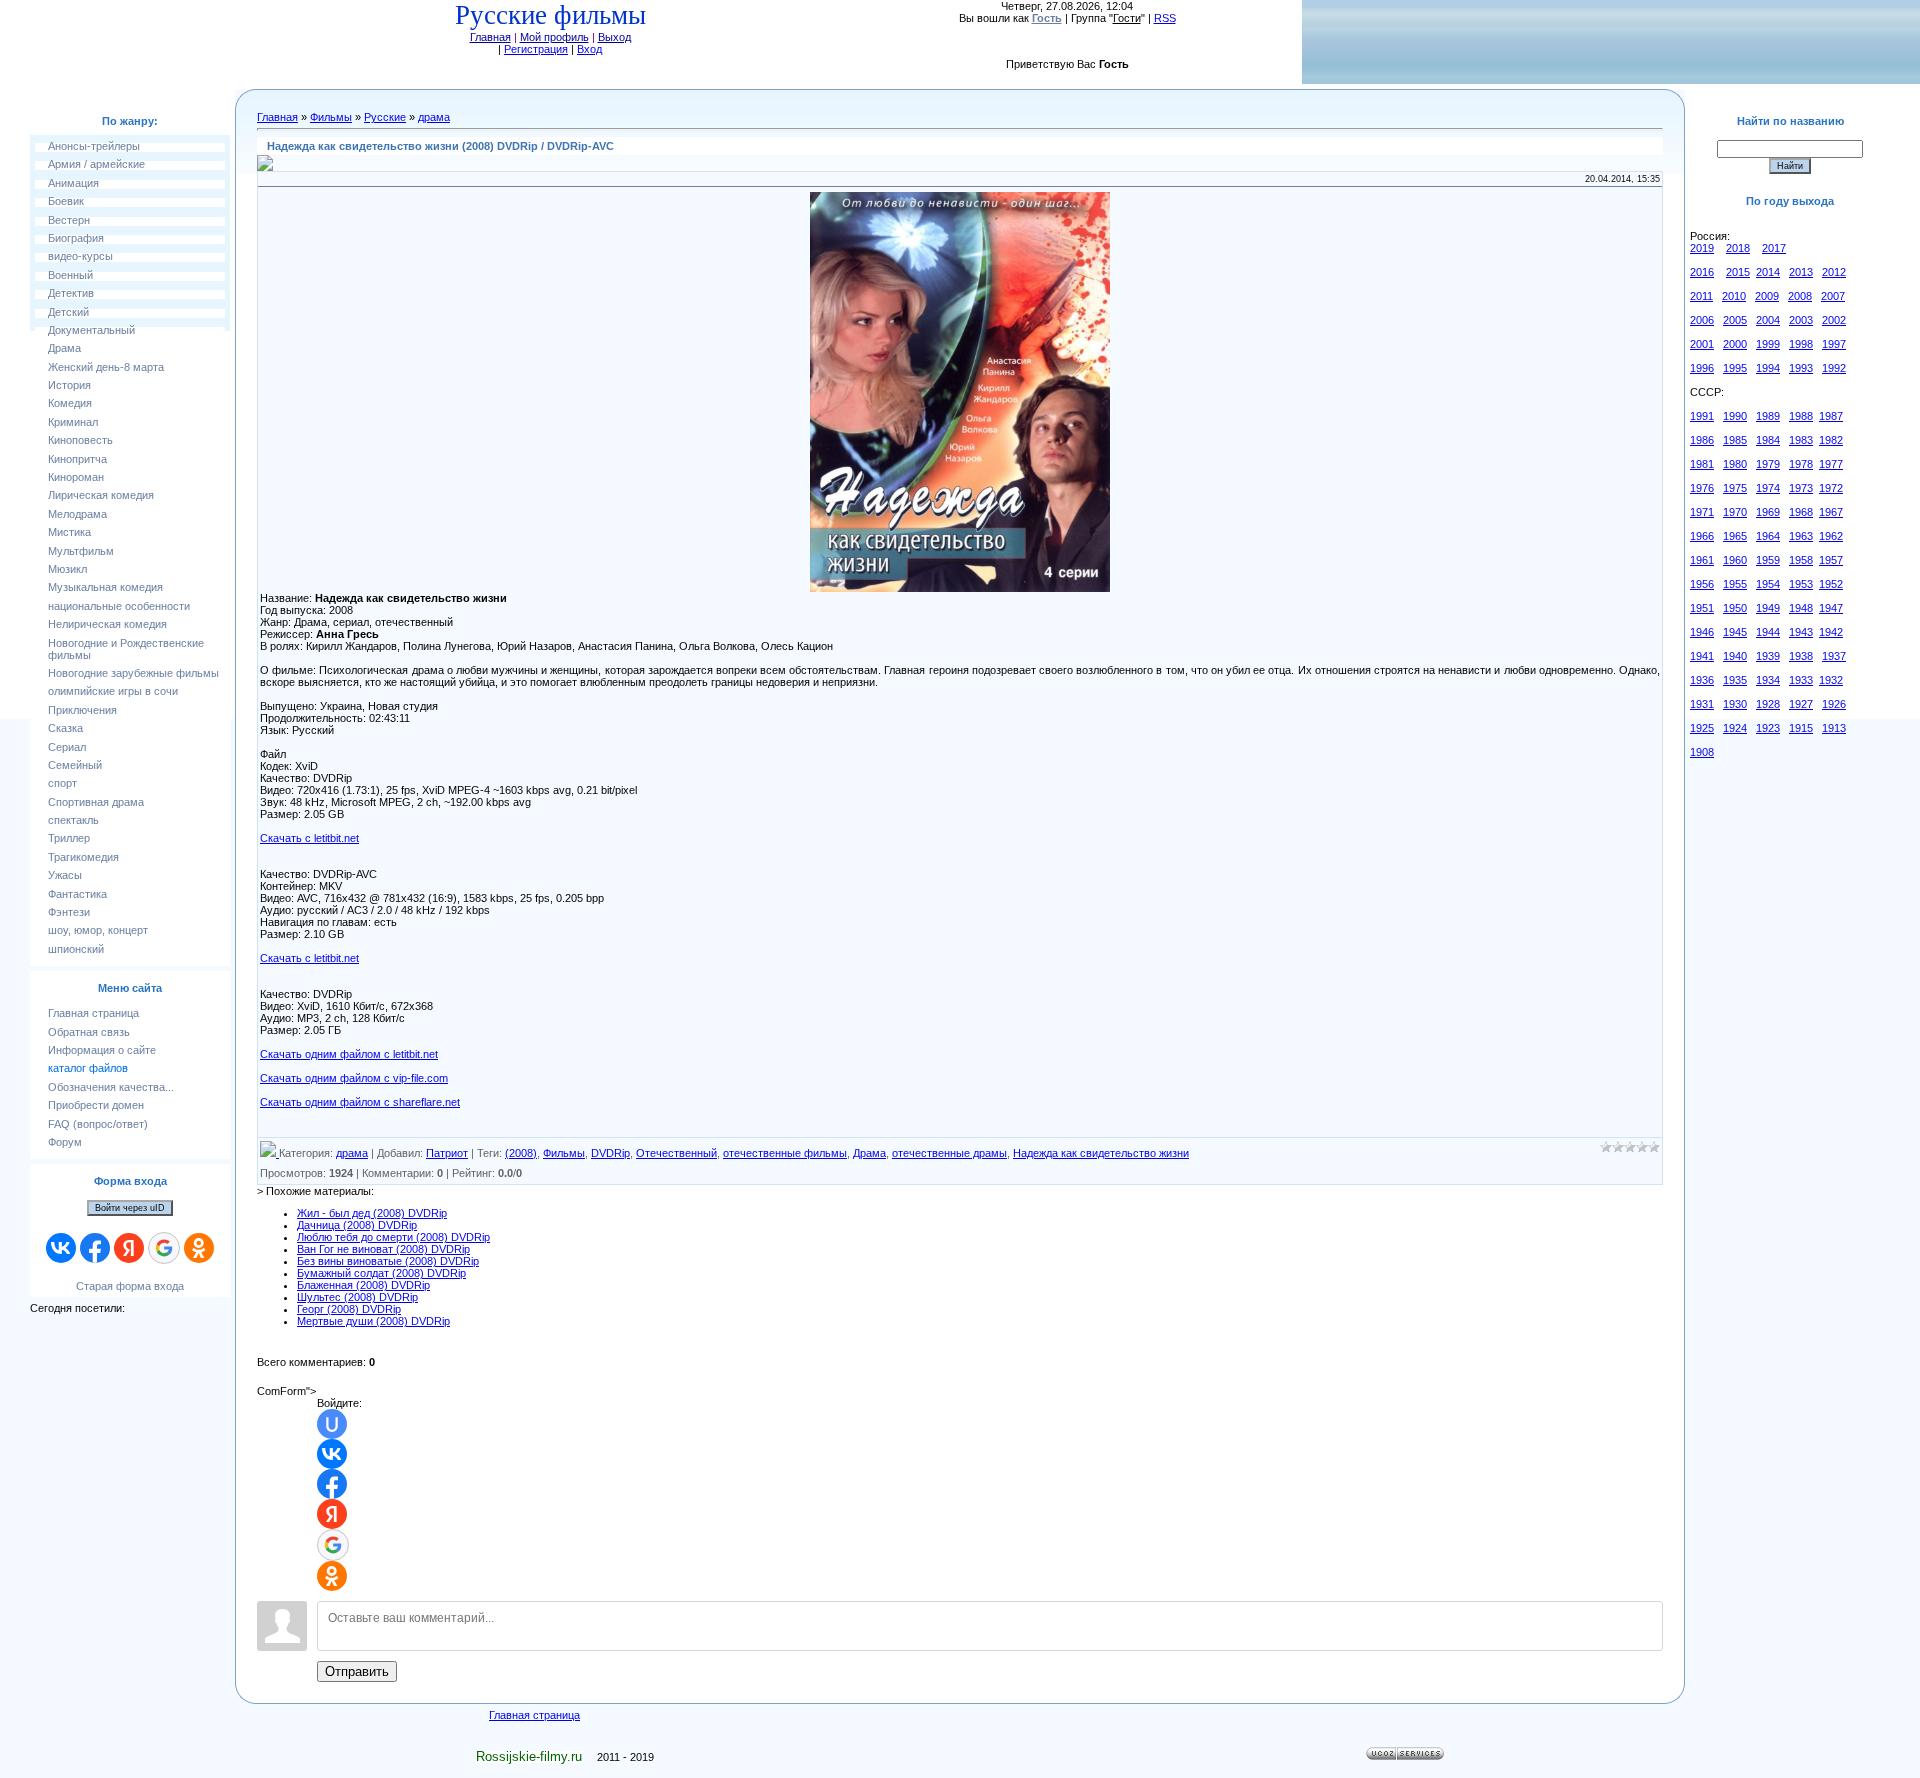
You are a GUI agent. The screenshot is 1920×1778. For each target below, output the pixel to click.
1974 (1768, 488)
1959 (1768, 560)
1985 (1735, 440)
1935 (1735, 680)
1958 (1801, 560)
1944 (1768, 632)
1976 (1702, 488)
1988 (1801, 416)
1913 (1834, 728)
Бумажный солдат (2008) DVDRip (381, 1273)
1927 (1801, 704)
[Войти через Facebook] (95, 1248)
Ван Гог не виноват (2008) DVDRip (383, 1249)
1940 (1735, 656)
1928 (1768, 704)
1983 (1801, 440)
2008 (1800, 296)
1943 (1801, 632)
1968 (1801, 512)
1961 (1702, 560)
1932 (1831, 680)
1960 (1735, 560)
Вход (589, 49)
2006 (1702, 320)
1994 (1768, 368)
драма (434, 117)
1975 (1735, 488)
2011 (1701, 296)
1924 (1735, 728)
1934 (1768, 680)
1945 (1735, 632)
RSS (1165, 18)
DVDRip (610, 1153)
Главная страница (534, 1715)
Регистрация (536, 49)
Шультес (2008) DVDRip (357, 1297)
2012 (1834, 272)
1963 (1801, 536)
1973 (1801, 488)
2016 (1702, 272)
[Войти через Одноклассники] (199, 1248)
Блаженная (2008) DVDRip (363, 1285)
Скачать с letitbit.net (309, 838)
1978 (1801, 464)
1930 (1735, 704)
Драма (869, 1153)
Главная (490, 37)
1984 (1768, 440)
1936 (1702, 680)
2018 (1738, 248)
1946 (1702, 632)
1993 (1801, 368)
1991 (1702, 416)
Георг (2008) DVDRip (349, 1309)
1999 (1768, 344)
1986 (1702, 440)
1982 (1831, 440)
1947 (1831, 608)
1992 (1834, 368)
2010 (1734, 296)
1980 (1735, 464)
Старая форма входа (130, 1286)
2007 (1833, 296)
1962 (1831, 536)
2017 (1774, 248)
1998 (1801, 344)
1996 (1702, 368)
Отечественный (676, 1153)
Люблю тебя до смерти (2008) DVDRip (393, 1237)
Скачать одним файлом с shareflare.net (360, 1102)
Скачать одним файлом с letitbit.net (349, 1054)
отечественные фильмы (785, 1153)
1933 (1801, 680)
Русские (385, 117)
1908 (1702, 752)
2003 (1801, 320)
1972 (1831, 488)
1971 (1702, 512)
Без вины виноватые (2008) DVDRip (388, 1261)
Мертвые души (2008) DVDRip (373, 1321)
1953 (1801, 584)
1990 (1735, 416)
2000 (1735, 344)
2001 (1702, 344)
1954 (1768, 584)
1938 (1801, 656)
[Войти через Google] (164, 1248)
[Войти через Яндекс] (129, 1248)
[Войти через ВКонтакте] (61, 1248)
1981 (1702, 464)
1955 (1735, 584)
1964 (1768, 536)
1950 (1735, 608)
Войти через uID (130, 1208)
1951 (1702, 608)
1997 (1834, 344)
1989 (1768, 416)
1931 (1702, 704)
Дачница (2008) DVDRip (357, 1225)
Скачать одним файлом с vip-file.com (354, 1078)
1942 (1831, 632)
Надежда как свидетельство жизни (1101, 1153)
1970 (1735, 512)
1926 (1834, 704)
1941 (1702, 656)
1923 (1768, 728)
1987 (1831, 416)
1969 (1768, 512)
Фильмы (331, 117)
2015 (1738, 272)
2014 (1768, 272)
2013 (1801, 272)
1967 (1831, 512)
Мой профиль (554, 37)
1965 (1735, 536)
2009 (1767, 296)
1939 (1768, 656)
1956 (1702, 584)
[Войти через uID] (332, 1424)
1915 (1801, 728)
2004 (1768, 320)
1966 (1702, 536)
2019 (1702, 248)
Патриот (447, 1153)
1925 (1702, 728)
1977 (1831, 464)
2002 (1834, 320)
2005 (1735, 320)
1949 (1768, 608)
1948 (1801, 608)
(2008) (521, 1153)
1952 (1831, 584)
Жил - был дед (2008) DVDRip (372, 1213)
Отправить (357, 1671)
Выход (614, 37)
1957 (1831, 560)
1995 (1735, 368)
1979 (1768, 464)
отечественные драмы (949, 1153)
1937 (1834, 656)
